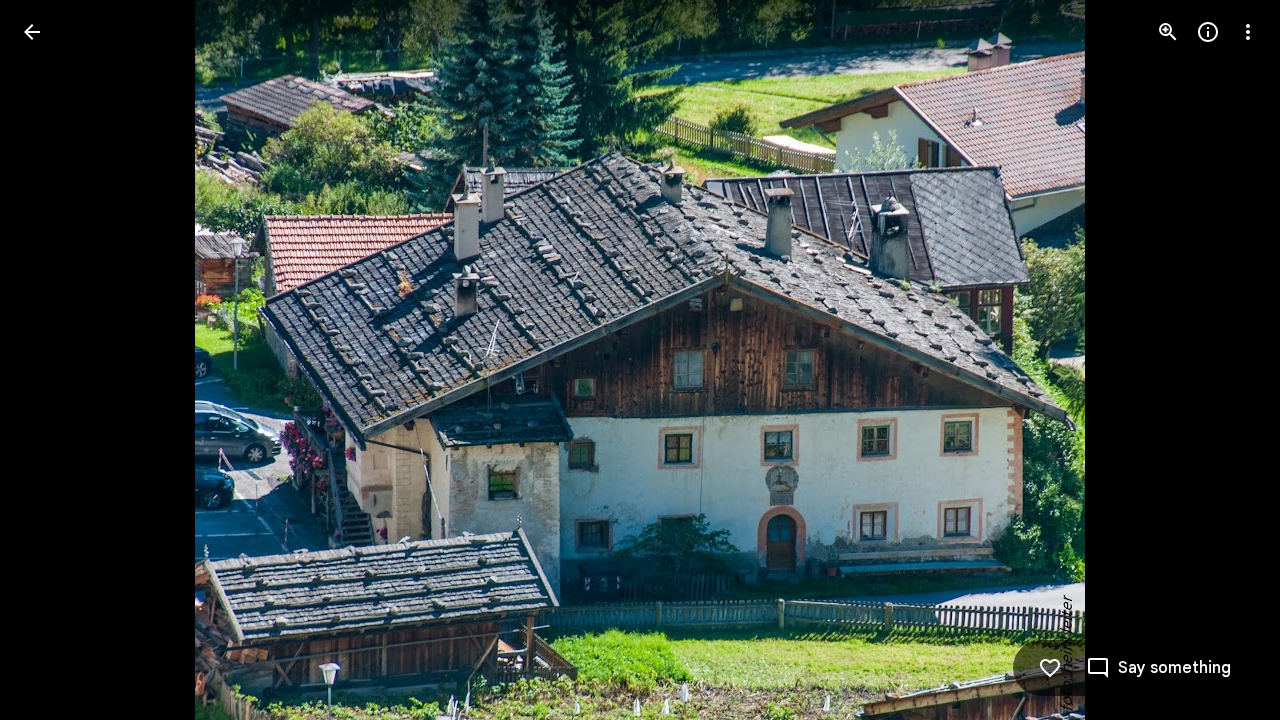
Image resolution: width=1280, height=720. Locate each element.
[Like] (1050, 668)
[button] (56, 360)
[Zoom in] (1168, 32)
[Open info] (1208, 32)
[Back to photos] (32, 32)
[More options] (1248, 32)
